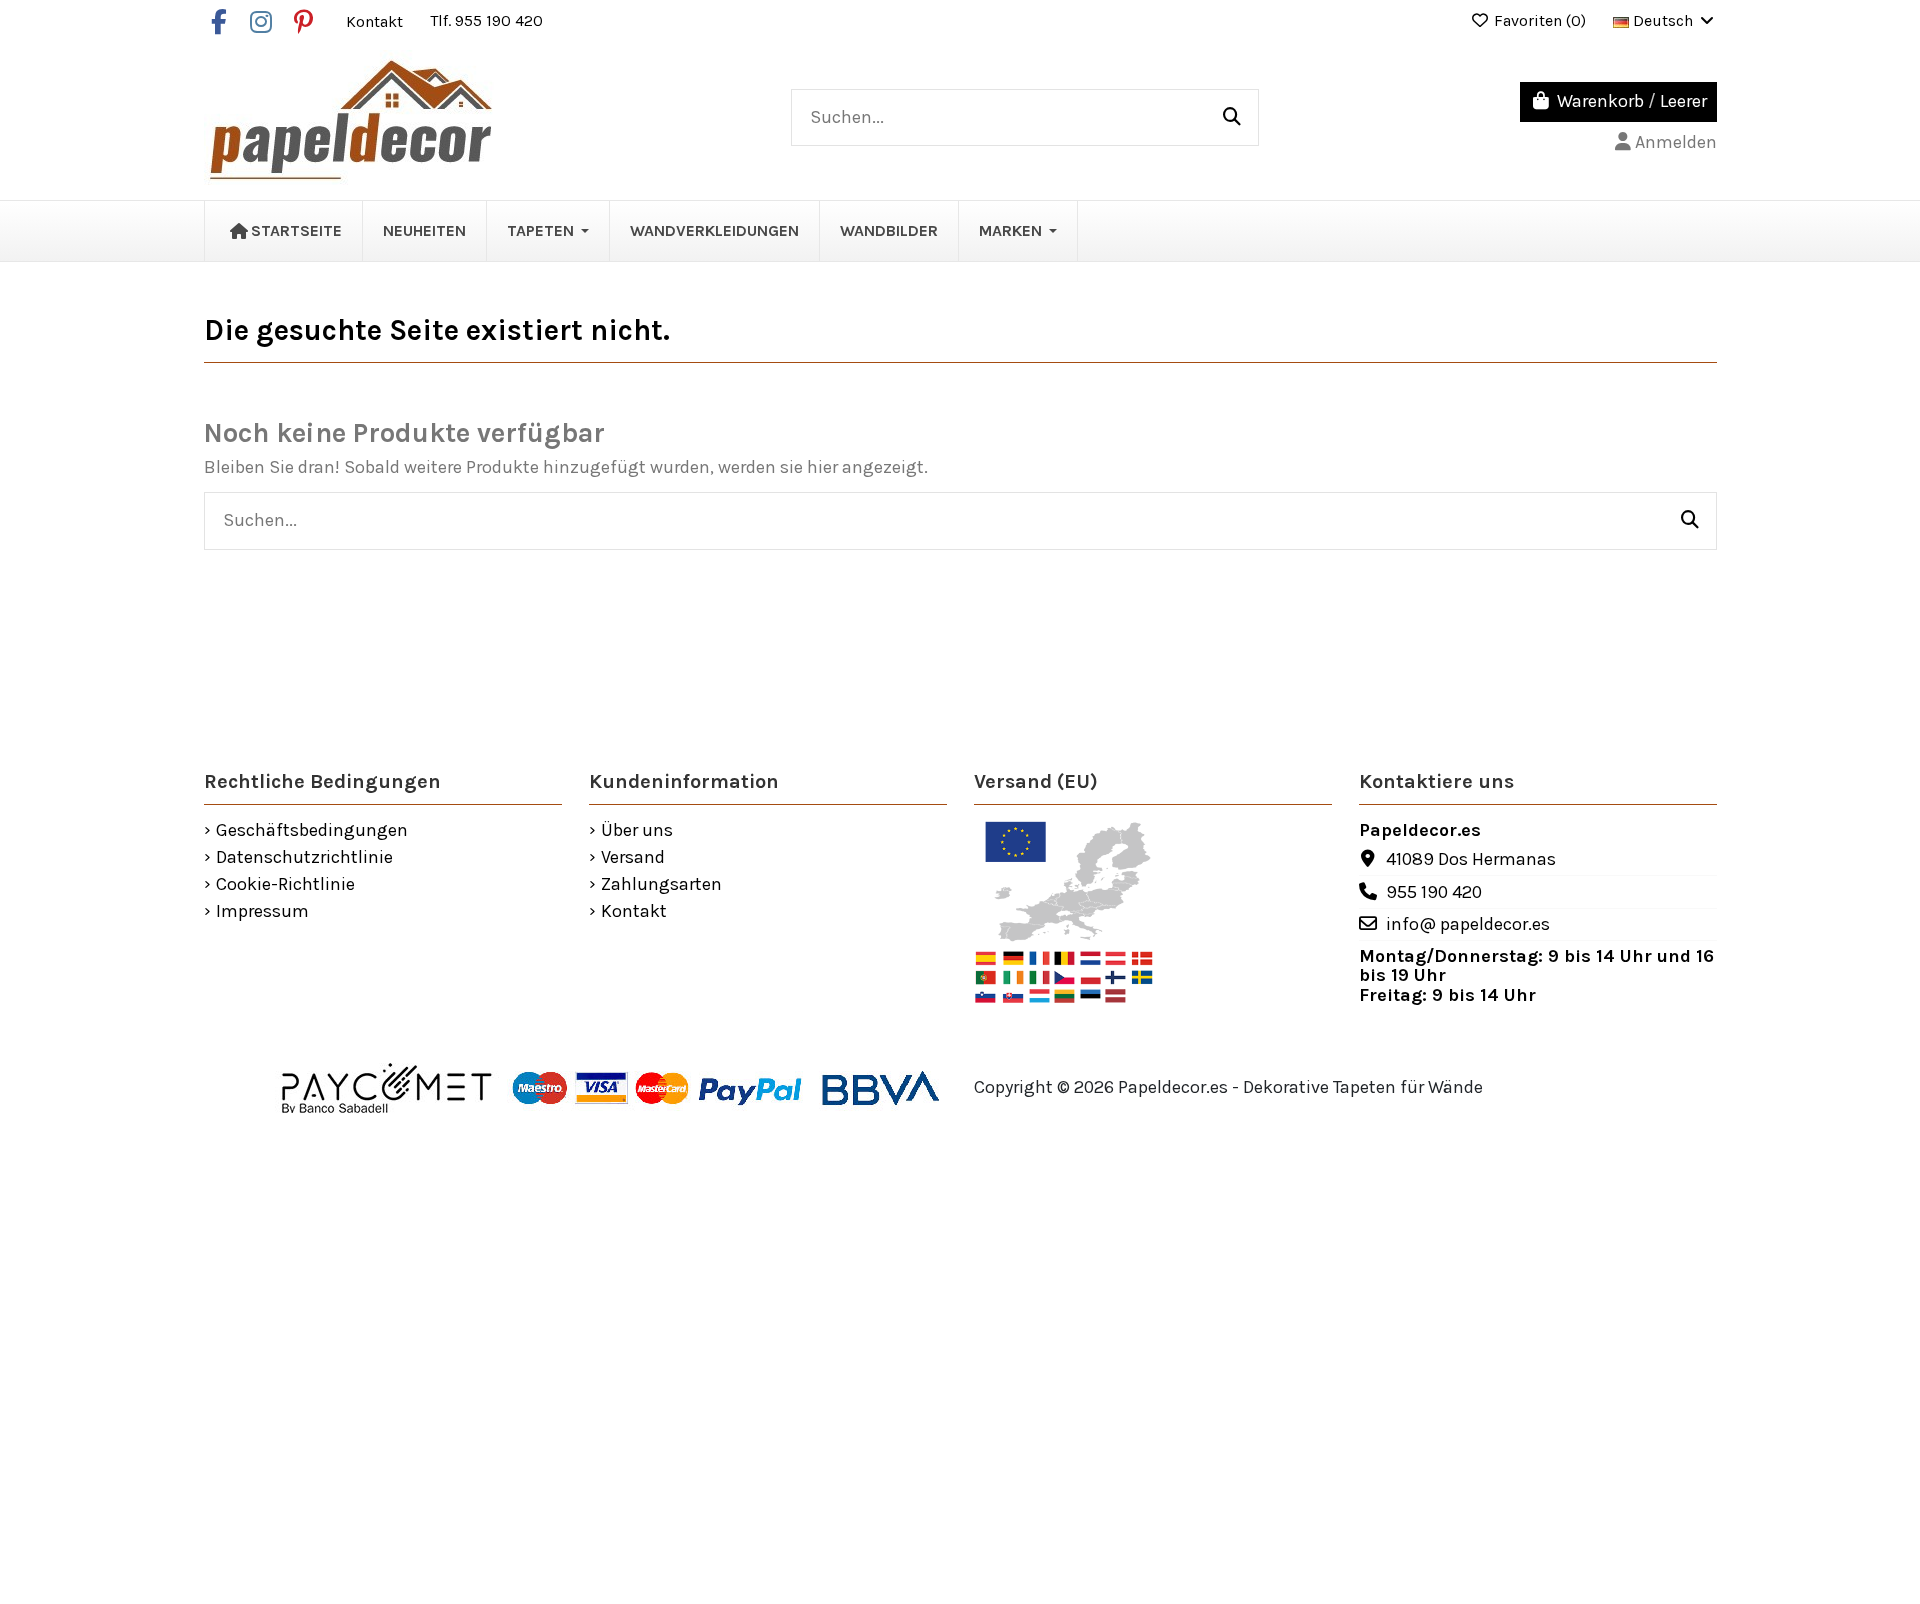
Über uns (637, 831)
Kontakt (376, 20)
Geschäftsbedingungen (312, 831)
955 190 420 (1434, 892)
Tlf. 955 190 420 (486, 20)
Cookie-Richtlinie (285, 885)
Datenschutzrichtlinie (304, 858)
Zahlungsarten (661, 885)
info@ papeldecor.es (1468, 924)
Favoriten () (1540, 20)
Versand (633, 858)
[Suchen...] (1232, 118)
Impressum (262, 912)
